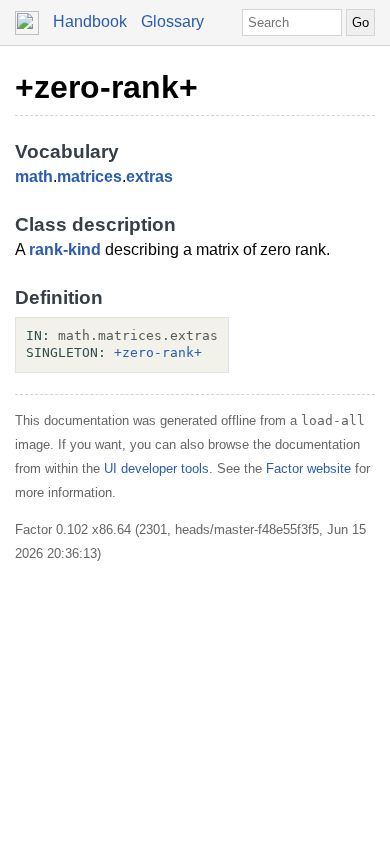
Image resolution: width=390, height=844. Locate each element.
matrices (89, 176)
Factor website (308, 468)
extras (149, 176)
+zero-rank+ (106, 87)
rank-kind (65, 249)
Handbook (90, 21)
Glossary (172, 21)
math (34, 176)
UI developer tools (156, 468)
